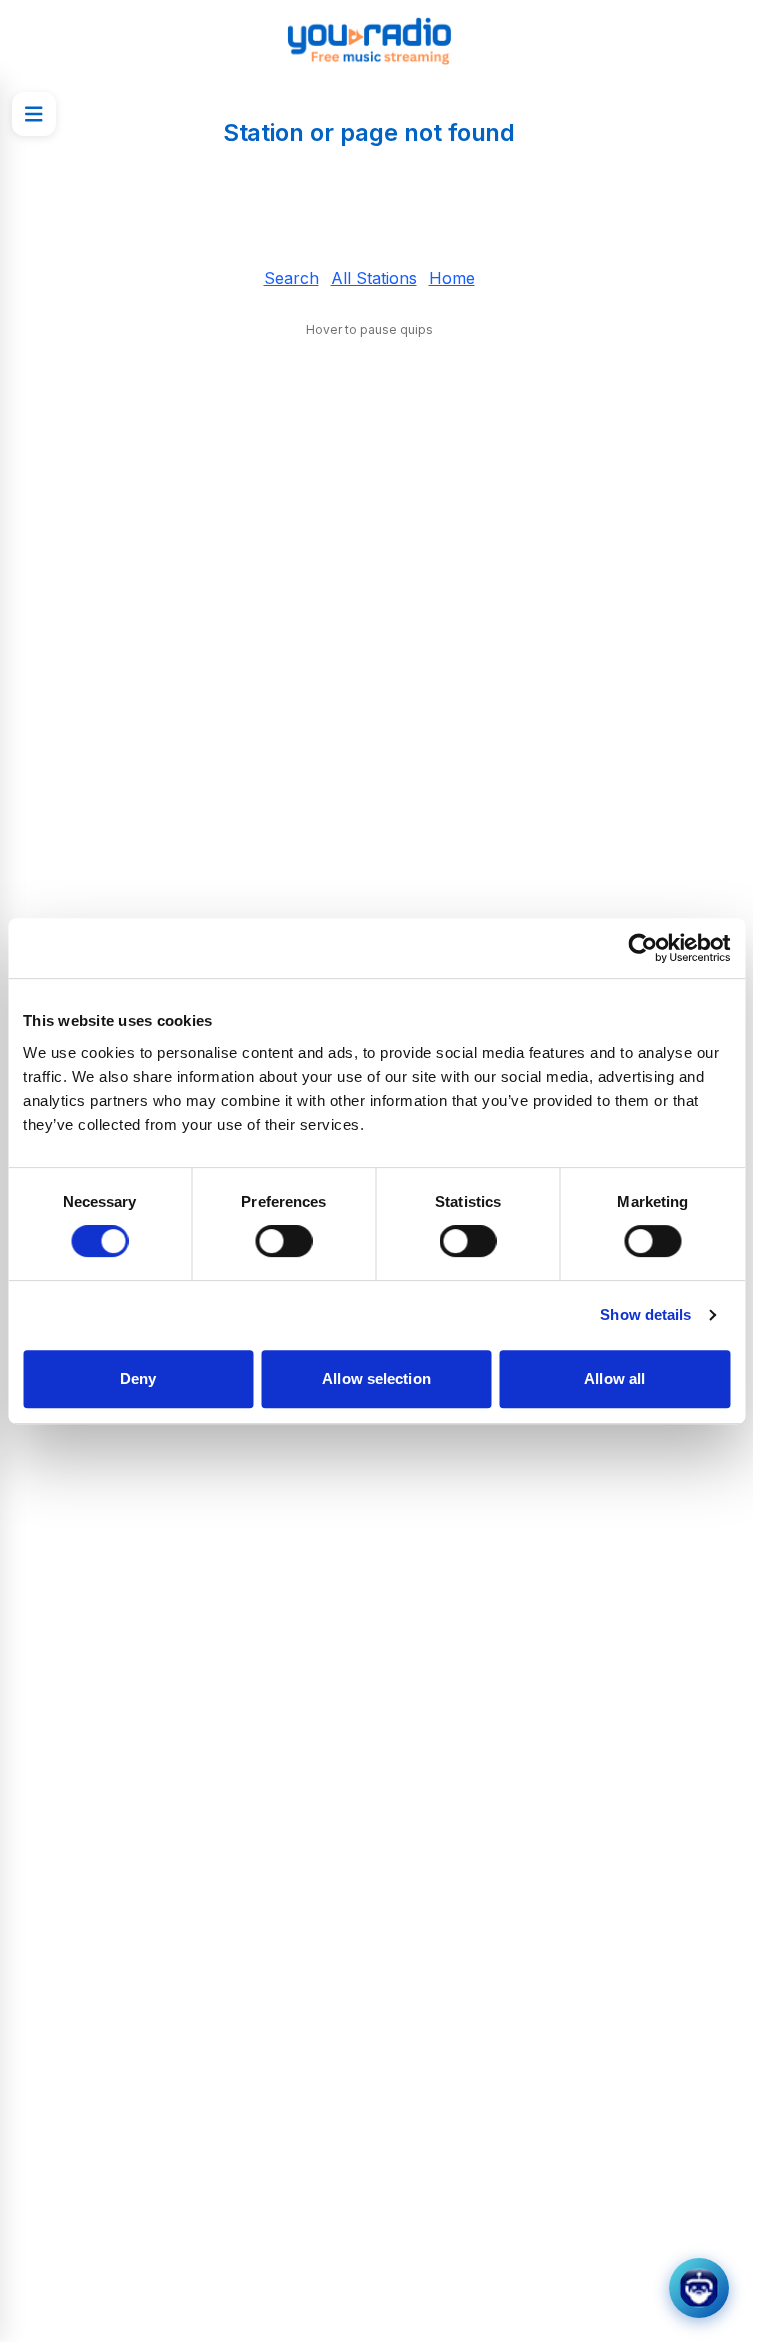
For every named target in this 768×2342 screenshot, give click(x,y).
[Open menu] (34, 114)
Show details (645, 1314)
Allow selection (376, 1378)
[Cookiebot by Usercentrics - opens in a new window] (642, 948)
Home (452, 278)
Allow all (614, 1378)
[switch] (283, 1241)
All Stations (374, 278)
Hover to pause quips (369, 329)
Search (291, 278)
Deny (138, 1378)
